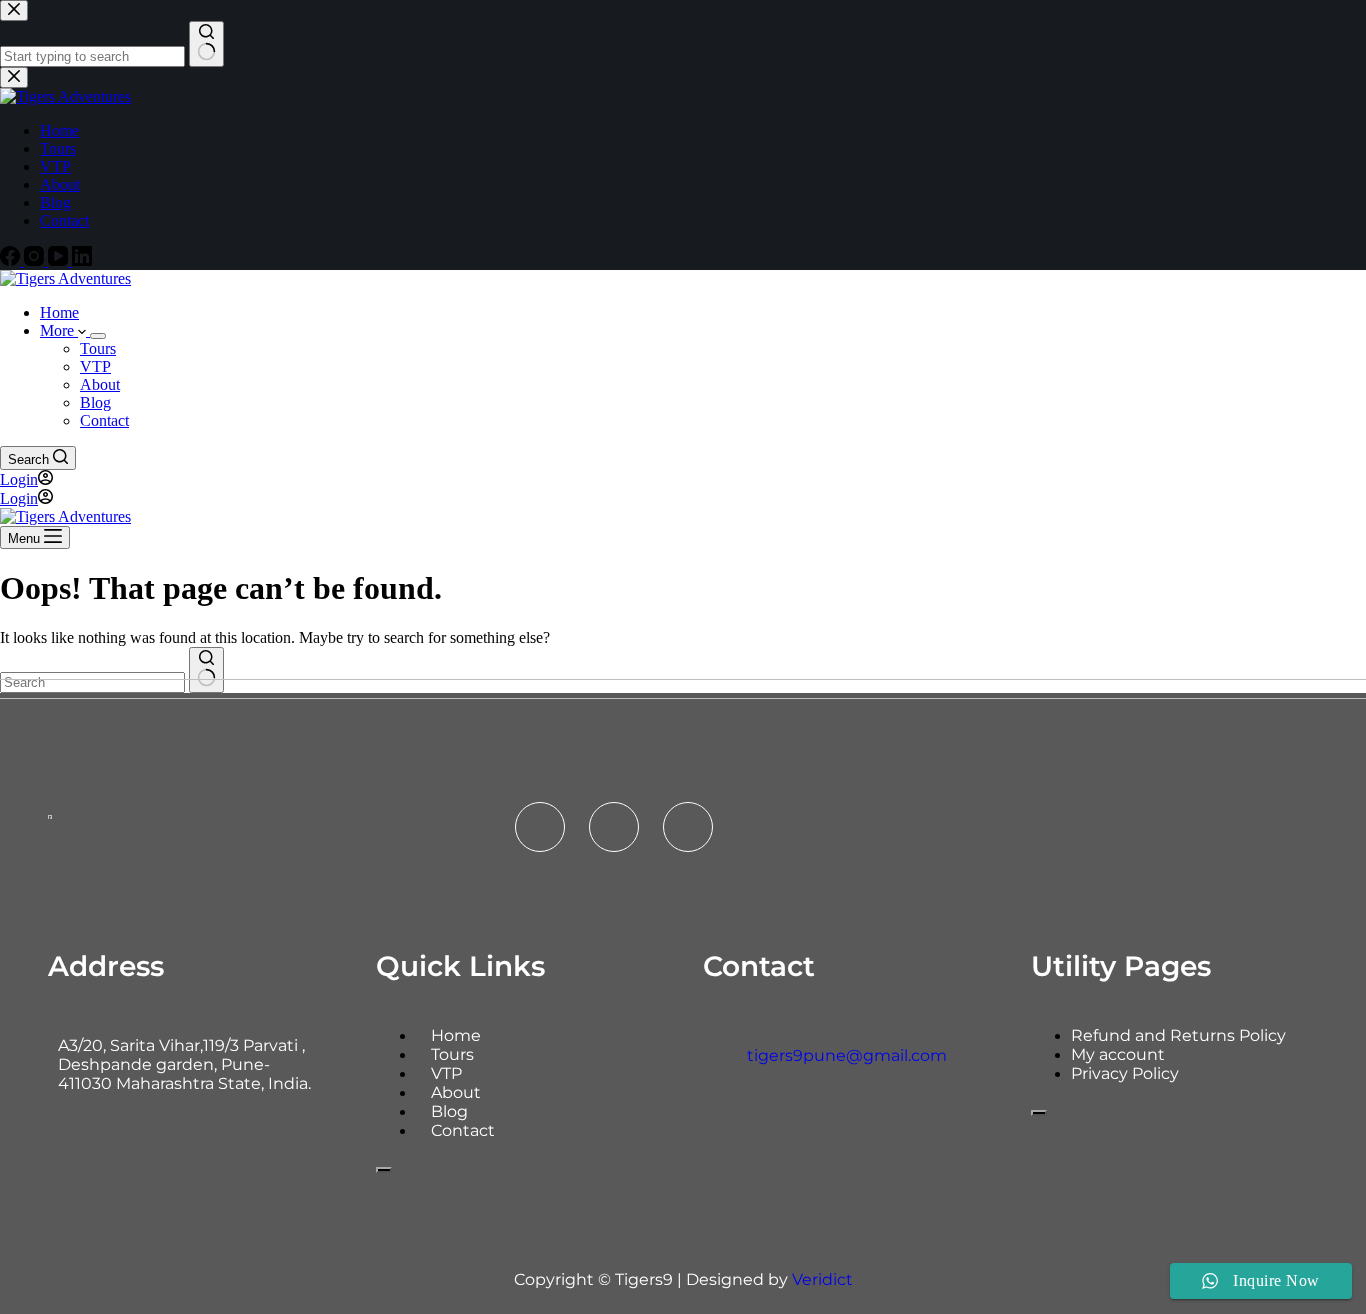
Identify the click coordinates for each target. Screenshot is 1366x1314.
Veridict (822, 1279)
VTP (95, 366)
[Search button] (206, 670)
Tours (98, 348)
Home (59, 312)
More (59, 330)
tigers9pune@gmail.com (847, 1055)
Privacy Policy (1125, 1073)
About (100, 384)
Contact (104, 420)
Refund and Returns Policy (1178, 1035)
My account (1118, 1054)
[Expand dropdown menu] (98, 336)
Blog (95, 402)
